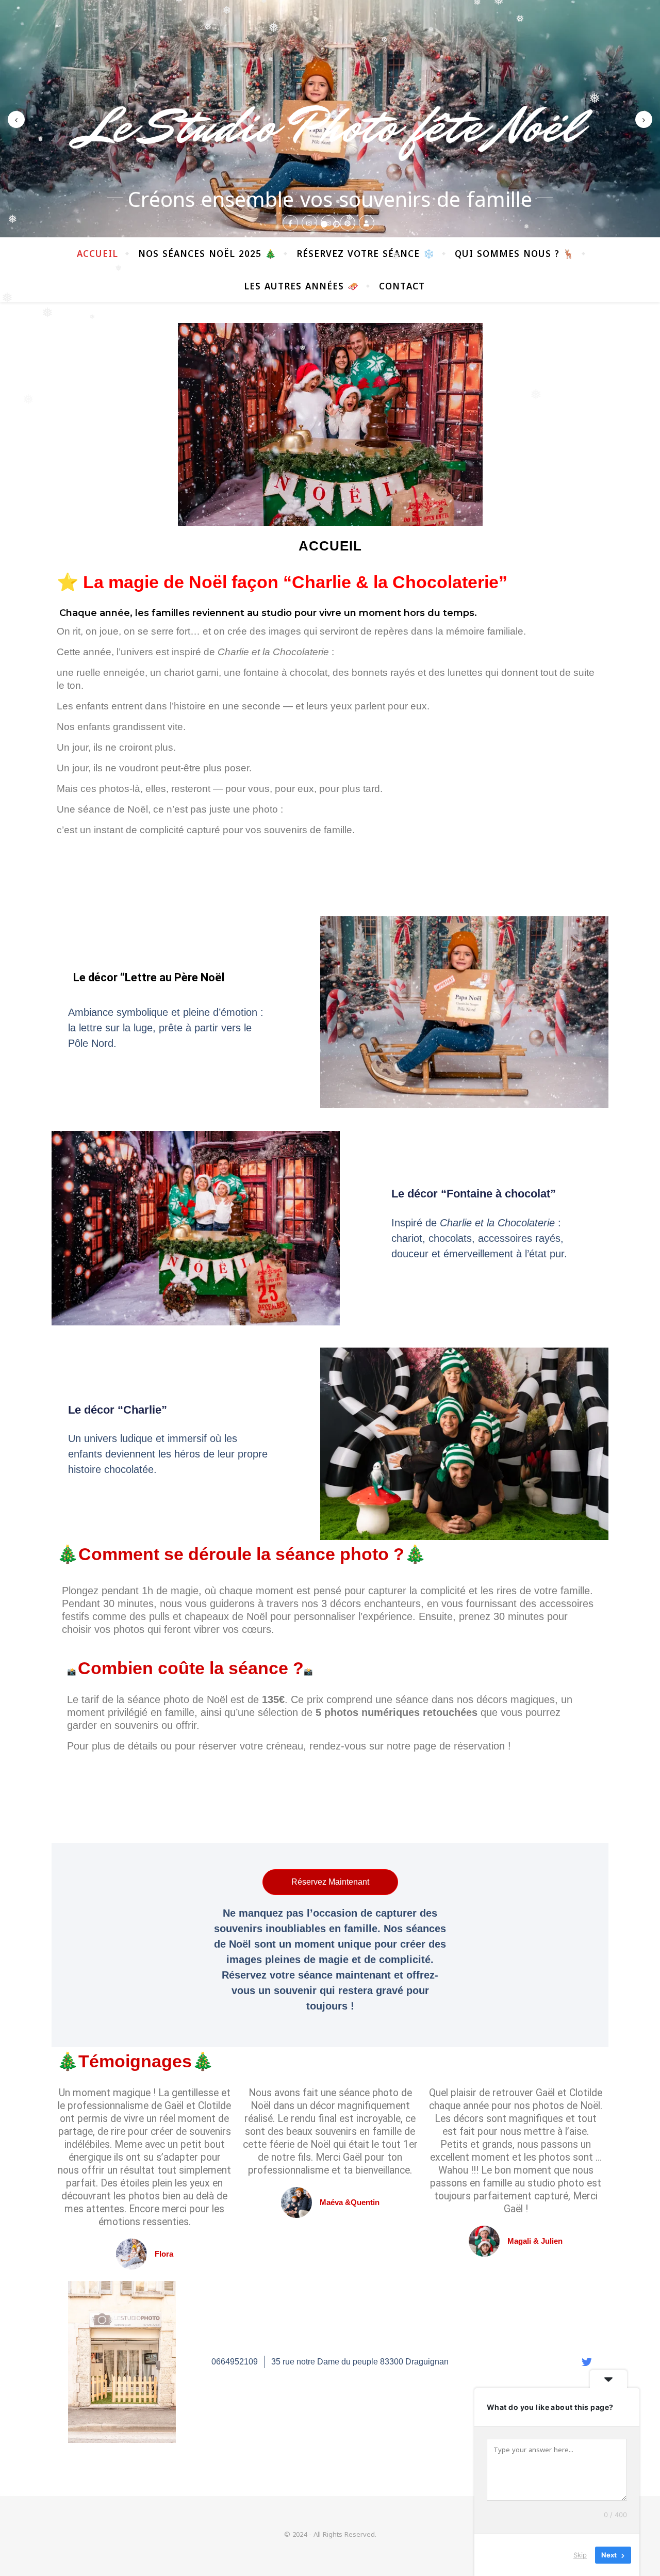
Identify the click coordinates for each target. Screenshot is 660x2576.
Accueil (97, 254)
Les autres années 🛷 (301, 286)
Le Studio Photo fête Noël (330, 126)
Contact (402, 286)
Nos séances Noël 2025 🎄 (207, 254)
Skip (580, 2555)
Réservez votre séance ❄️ (366, 254)
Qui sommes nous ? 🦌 (515, 254)
